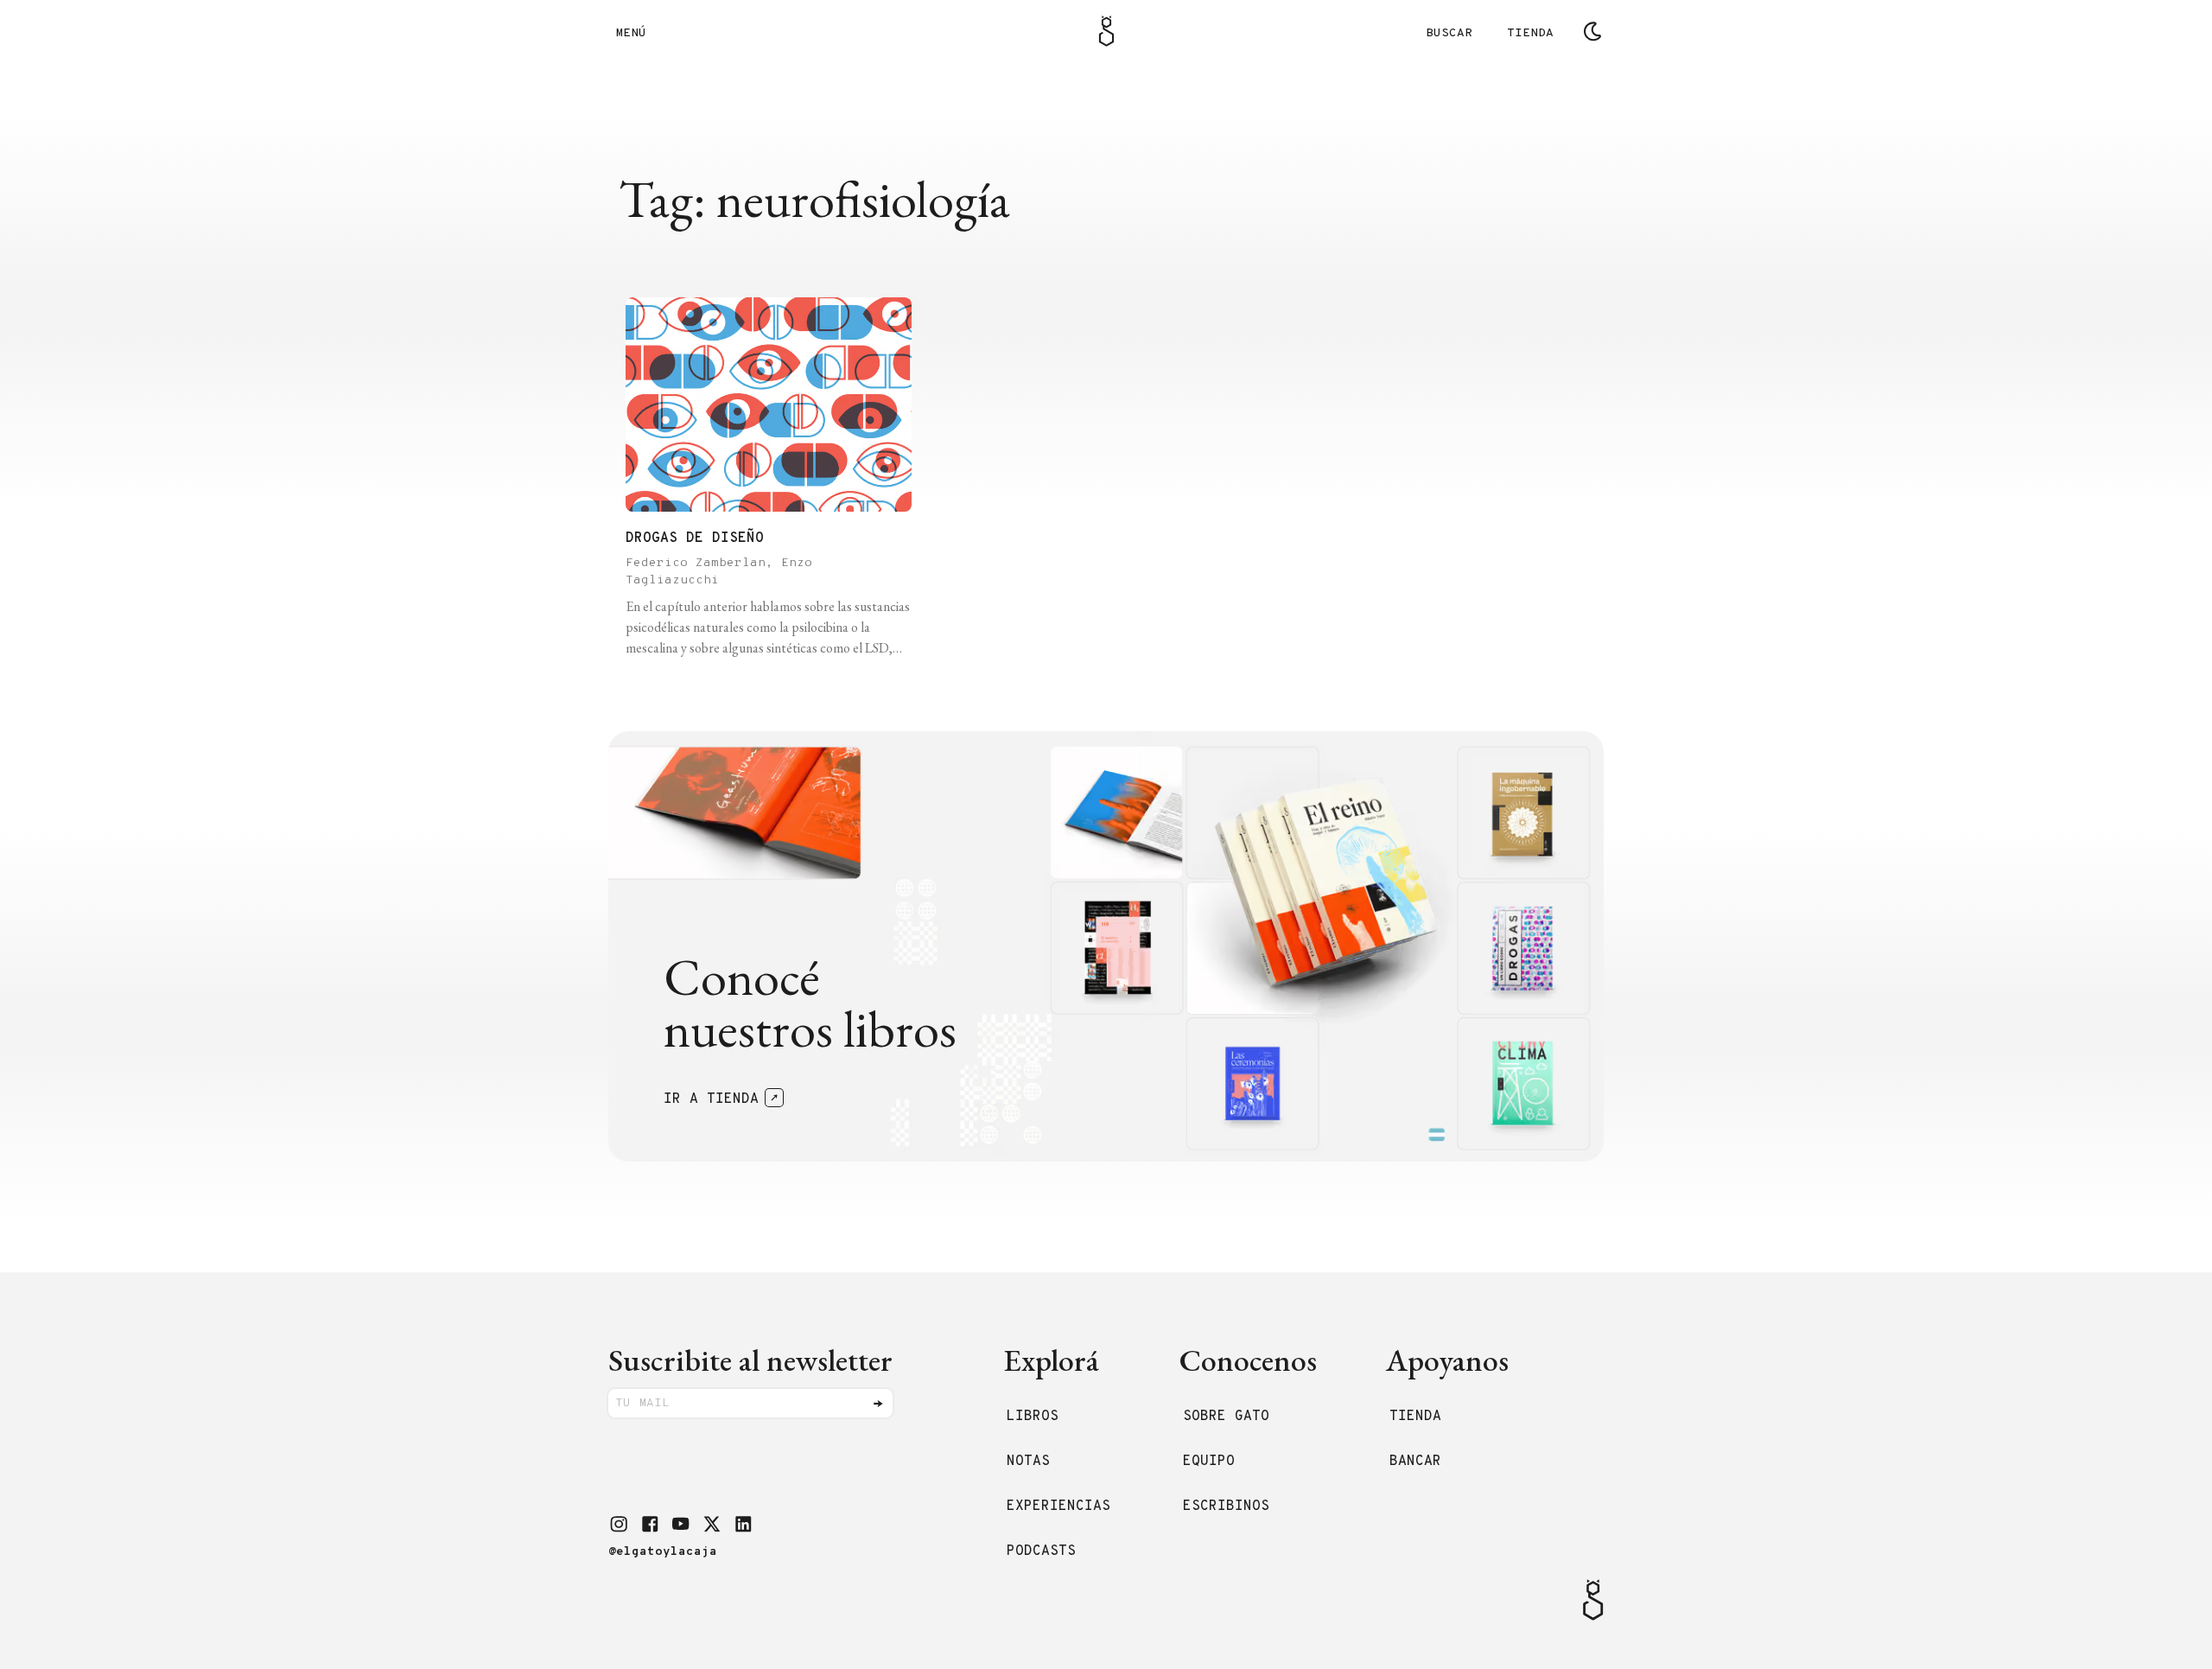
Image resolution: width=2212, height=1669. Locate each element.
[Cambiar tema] (1592, 31)
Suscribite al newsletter (750, 1360)
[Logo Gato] (1106, 31)
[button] (619, 1524)
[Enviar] (878, 1404)
